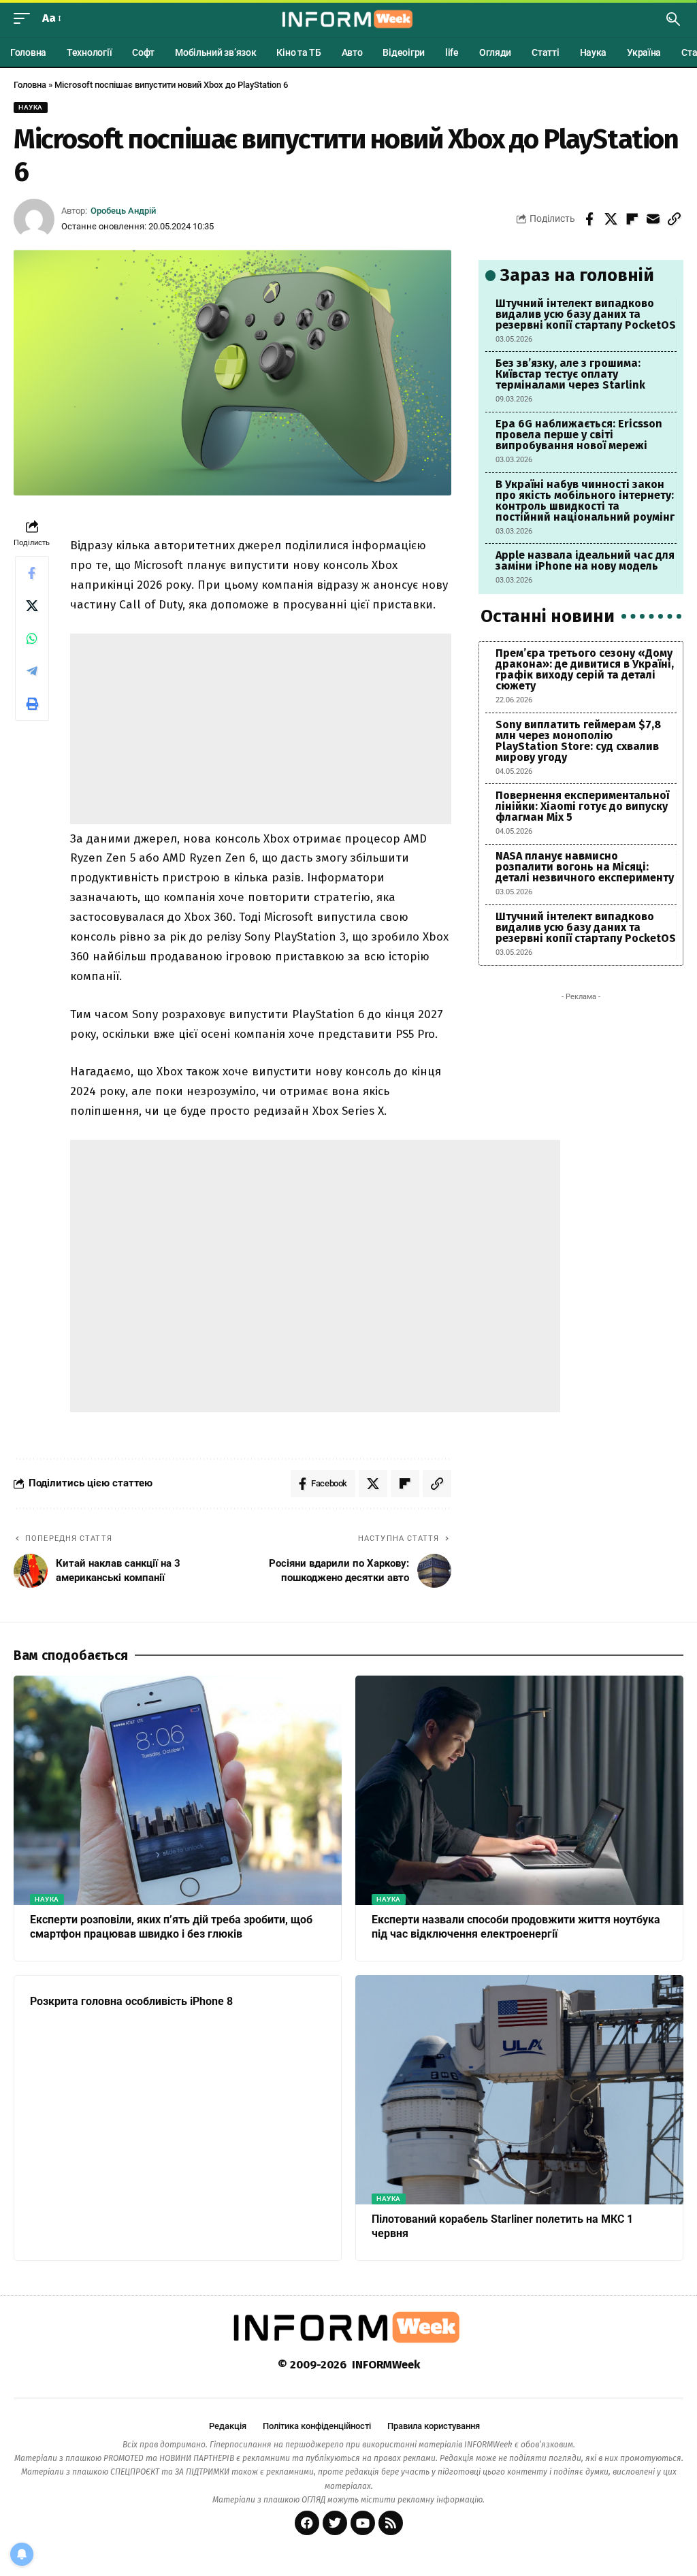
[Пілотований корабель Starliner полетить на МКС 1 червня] (519, 2090)
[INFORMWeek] (348, 19)
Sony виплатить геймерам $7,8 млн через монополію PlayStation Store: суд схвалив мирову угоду (578, 741)
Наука (31, 107)
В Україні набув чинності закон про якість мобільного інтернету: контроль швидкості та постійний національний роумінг (585, 501)
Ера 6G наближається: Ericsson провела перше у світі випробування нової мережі (579, 435)
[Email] (653, 219)
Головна (30, 85)
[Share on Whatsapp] (32, 638)
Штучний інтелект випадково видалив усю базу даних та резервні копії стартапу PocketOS (586, 314)
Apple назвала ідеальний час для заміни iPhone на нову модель (585, 560)
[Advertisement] (261, 729)
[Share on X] (611, 219)
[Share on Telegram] (32, 671)
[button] (25, 19)
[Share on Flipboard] (632, 219)
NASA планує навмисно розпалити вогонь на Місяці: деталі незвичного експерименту (585, 867)
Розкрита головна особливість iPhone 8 (131, 2001)
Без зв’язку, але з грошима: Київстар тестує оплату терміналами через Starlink (570, 374)
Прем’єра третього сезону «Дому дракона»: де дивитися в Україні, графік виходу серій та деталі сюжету (585, 669)
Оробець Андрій (123, 211)
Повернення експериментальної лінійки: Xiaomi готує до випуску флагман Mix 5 (582, 806)
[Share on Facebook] (589, 219)
